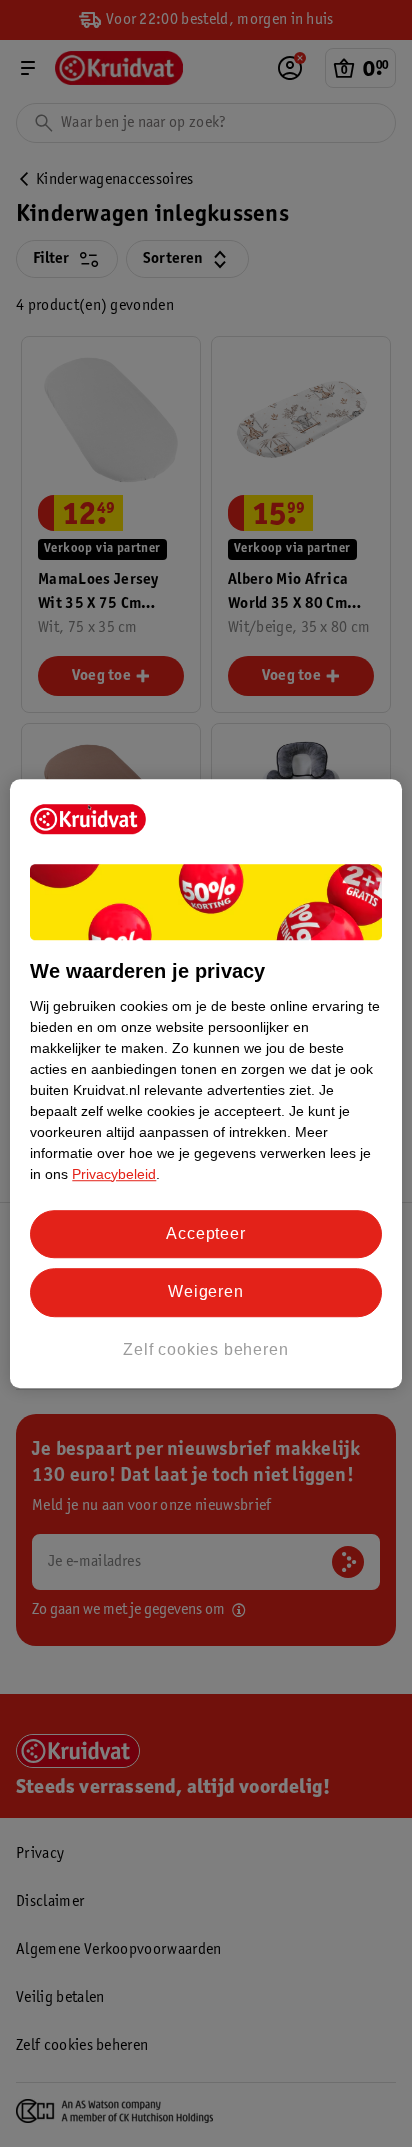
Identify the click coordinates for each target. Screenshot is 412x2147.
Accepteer (205, 1233)
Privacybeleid (114, 1174)
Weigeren (205, 1291)
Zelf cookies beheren (205, 1349)
